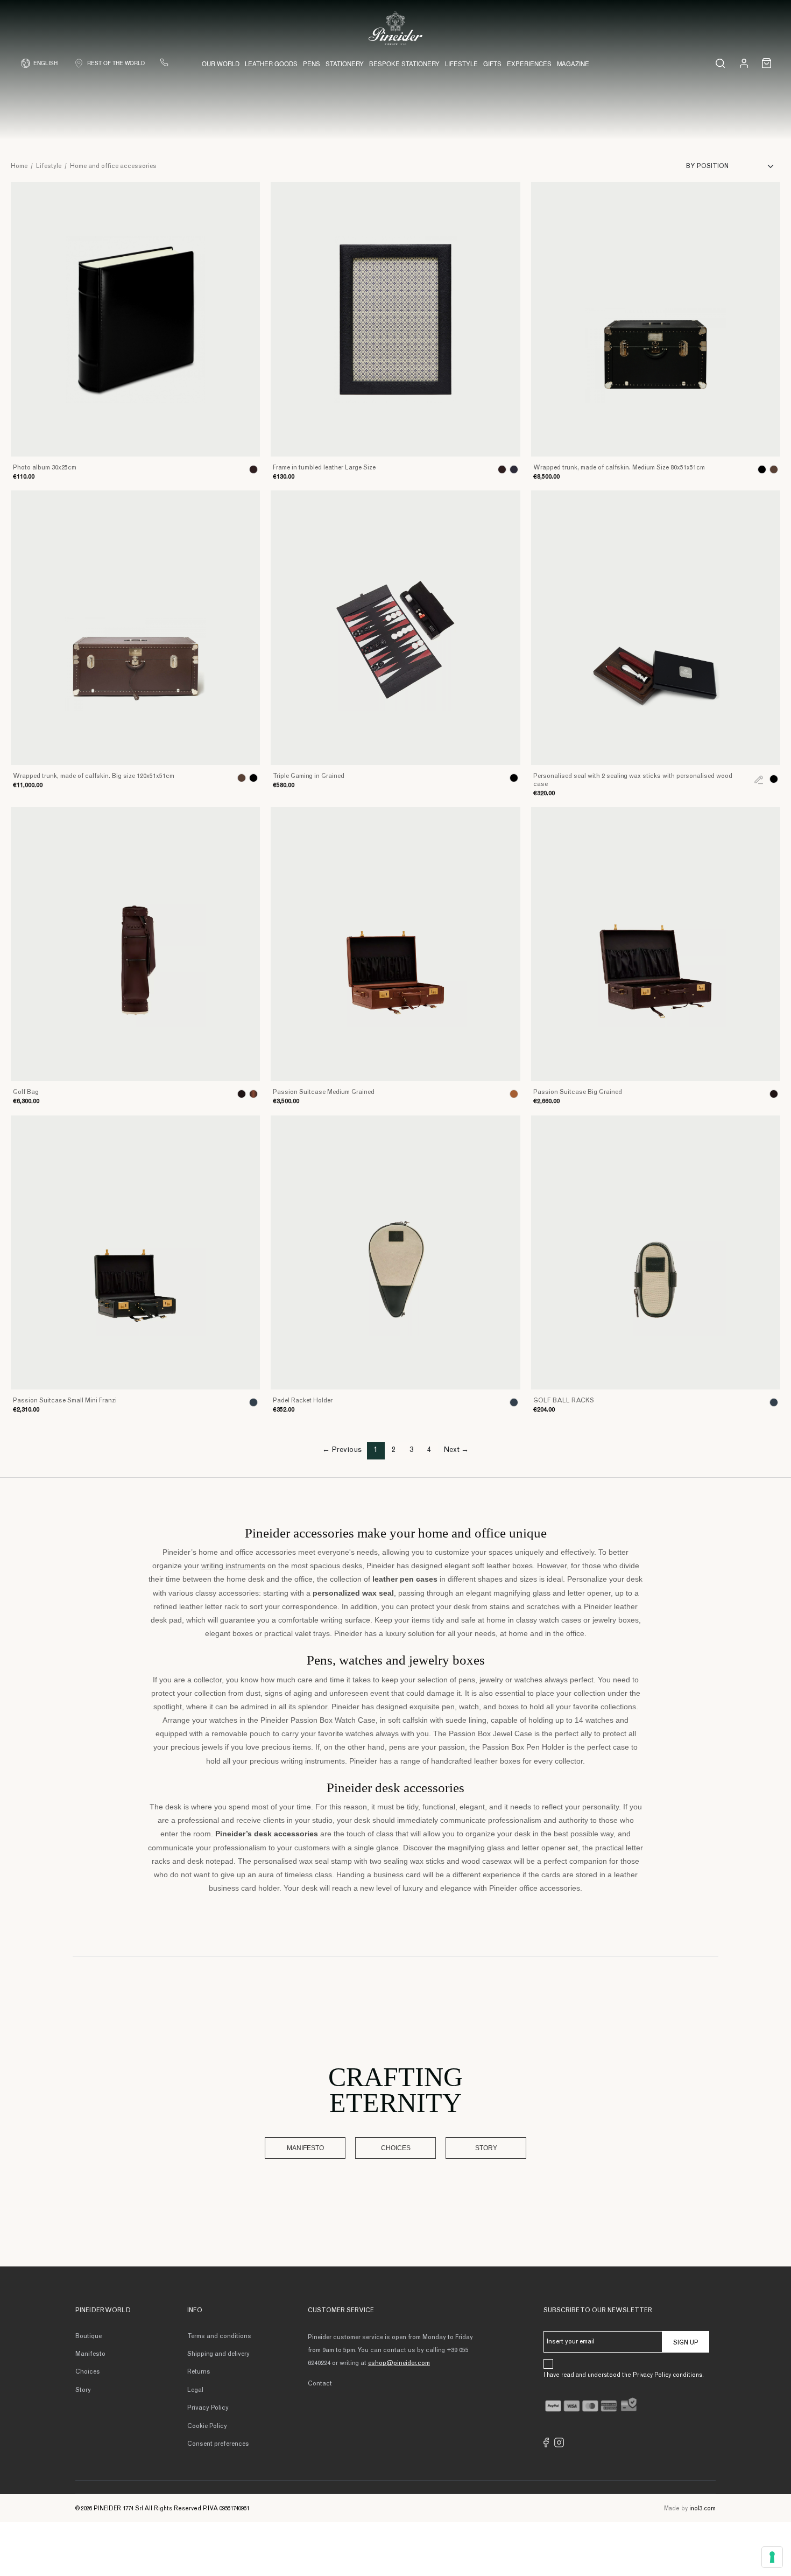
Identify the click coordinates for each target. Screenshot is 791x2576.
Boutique (89, 2336)
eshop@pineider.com (399, 2363)
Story (486, 2148)
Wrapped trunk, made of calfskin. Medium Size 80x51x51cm (619, 468)
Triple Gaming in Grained (309, 776)
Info (195, 2311)
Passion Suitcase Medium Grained (324, 1092)
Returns (199, 2372)
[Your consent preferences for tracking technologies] (772, 2557)
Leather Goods (271, 64)
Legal (195, 2390)
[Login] (744, 63)
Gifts (492, 64)
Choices (396, 2148)
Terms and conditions (219, 2336)
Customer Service (341, 2311)
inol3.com (702, 2509)
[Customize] (759, 779)
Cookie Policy (207, 2426)
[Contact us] (164, 62)
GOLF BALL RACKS (564, 1401)
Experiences (529, 64)
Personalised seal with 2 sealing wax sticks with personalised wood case (633, 780)
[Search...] (720, 63)
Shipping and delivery (218, 2354)
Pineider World (103, 2311)
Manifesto (305, 2148)
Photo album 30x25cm (45, 468)
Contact (320, 2384)
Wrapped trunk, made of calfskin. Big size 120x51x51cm (94, 776)
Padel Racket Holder (303, 1401)
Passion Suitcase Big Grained (578, 1092)
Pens (312, 64)
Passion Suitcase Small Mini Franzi (65, 1401)
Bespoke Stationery (404, 64)
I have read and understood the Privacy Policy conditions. (624, 2375)
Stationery (345, 64)
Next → (456, 1450)
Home (19, 166)
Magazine (573, 64)
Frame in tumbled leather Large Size (324, 468)
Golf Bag (26, 1092)
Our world (221, 64)
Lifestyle (461, 64)
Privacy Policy (208, 2408)
